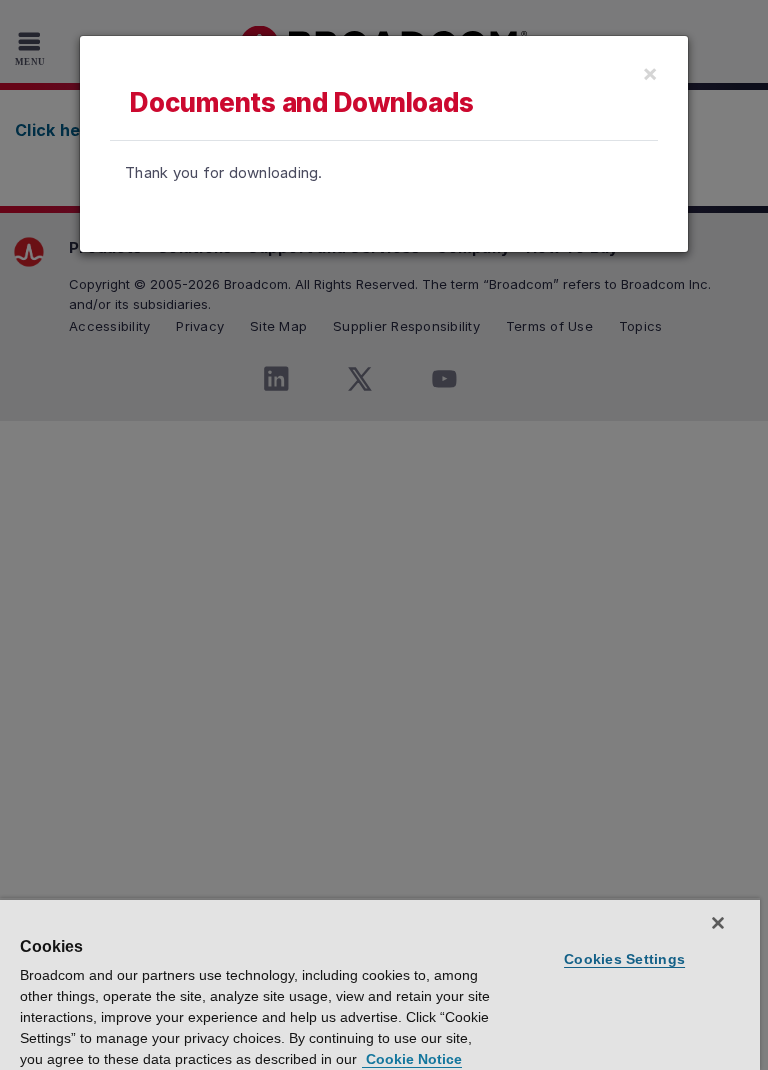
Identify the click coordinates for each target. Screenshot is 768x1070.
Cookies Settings (624, 959)
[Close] (718, 923)
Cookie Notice (412, 1059)
